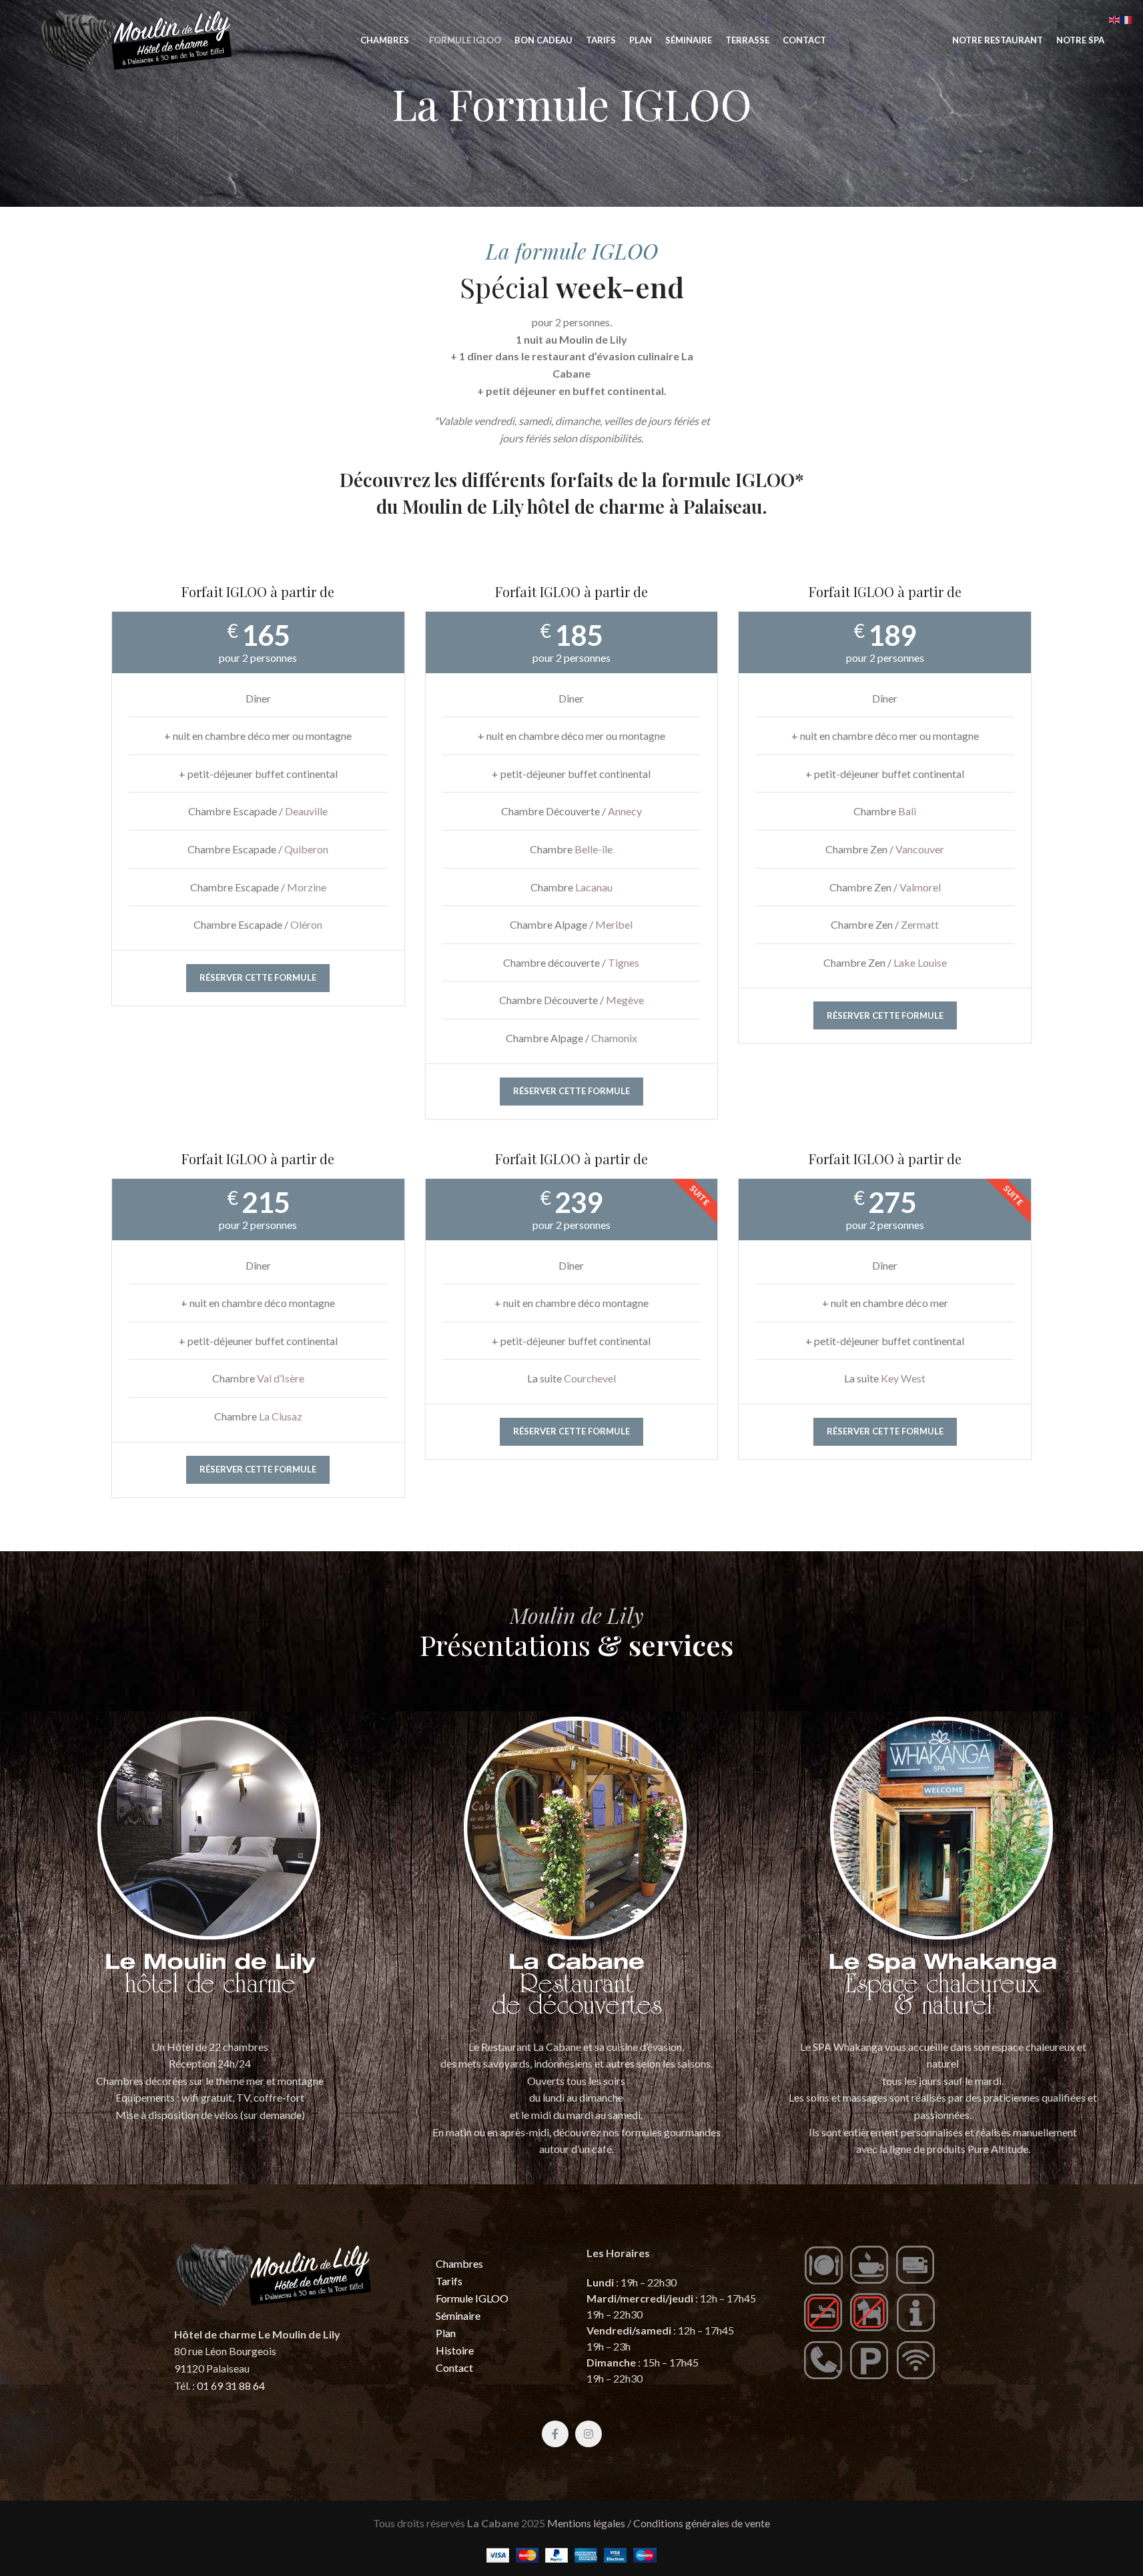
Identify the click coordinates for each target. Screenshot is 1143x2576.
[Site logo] (136, 38)
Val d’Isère (281, 1378)
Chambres (459, 2263)
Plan (446, 2333)
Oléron (306, 924)
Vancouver (920, 849)
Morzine (307, 887)
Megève (625, 1000)
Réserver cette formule (258, 977)
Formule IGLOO (472, 2298)
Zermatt (920, 924)
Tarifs (449, 2281)
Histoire (455, 2350)
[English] (1115, 18)
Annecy (625, 811)
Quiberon (306, 849)
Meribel (614, 924)
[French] (1127, 18)
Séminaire (458, 2315)
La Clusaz (281, 1416)
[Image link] (210, 1866)
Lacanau (594, 887)
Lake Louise (920, 962)
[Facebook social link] (555, 2434)
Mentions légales (586, 2523)
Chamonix (614, 1038)
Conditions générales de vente (702, 2523)
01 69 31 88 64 (231, 2386)
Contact (454, 2368)
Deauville (306, 811)
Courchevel (590, 1378)
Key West (903, 1378)
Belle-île (594, 849)
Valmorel (920, 887)
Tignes (624, 962)
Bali (907, 811)
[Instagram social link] (589, 2434)
